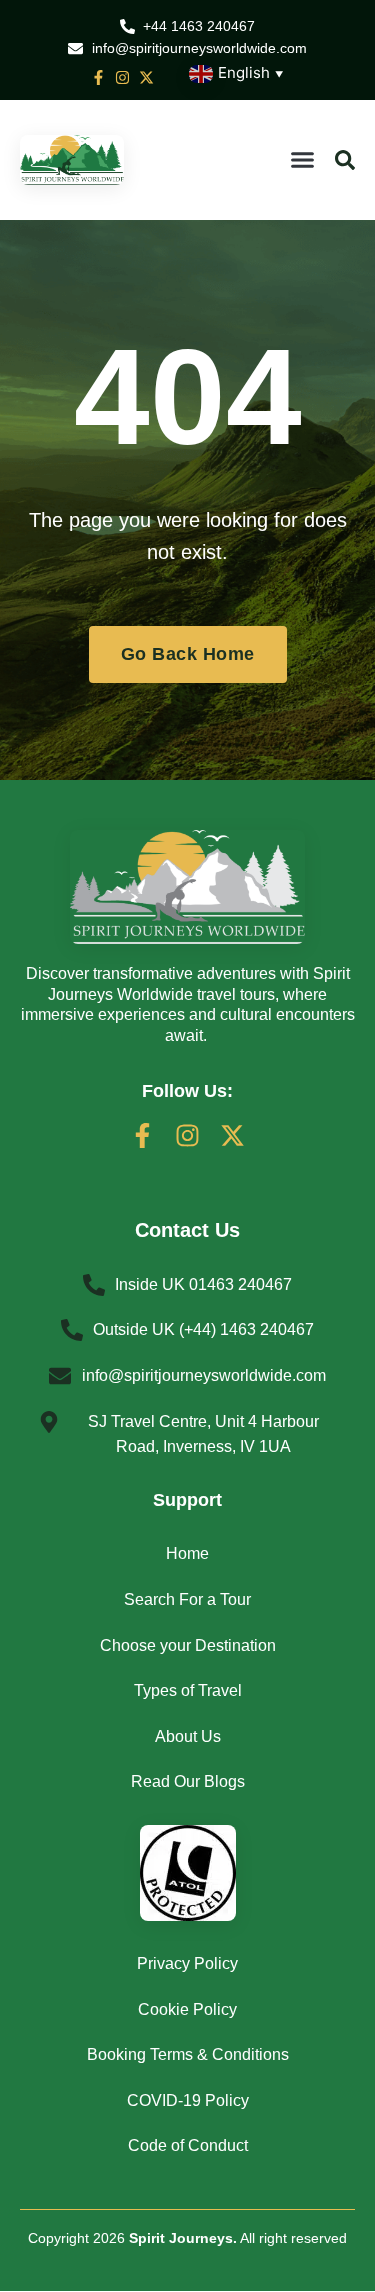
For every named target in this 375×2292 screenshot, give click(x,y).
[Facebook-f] (142, 1135)
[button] (303, 160)
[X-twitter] (232, 1135)
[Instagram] (187, 1135)
